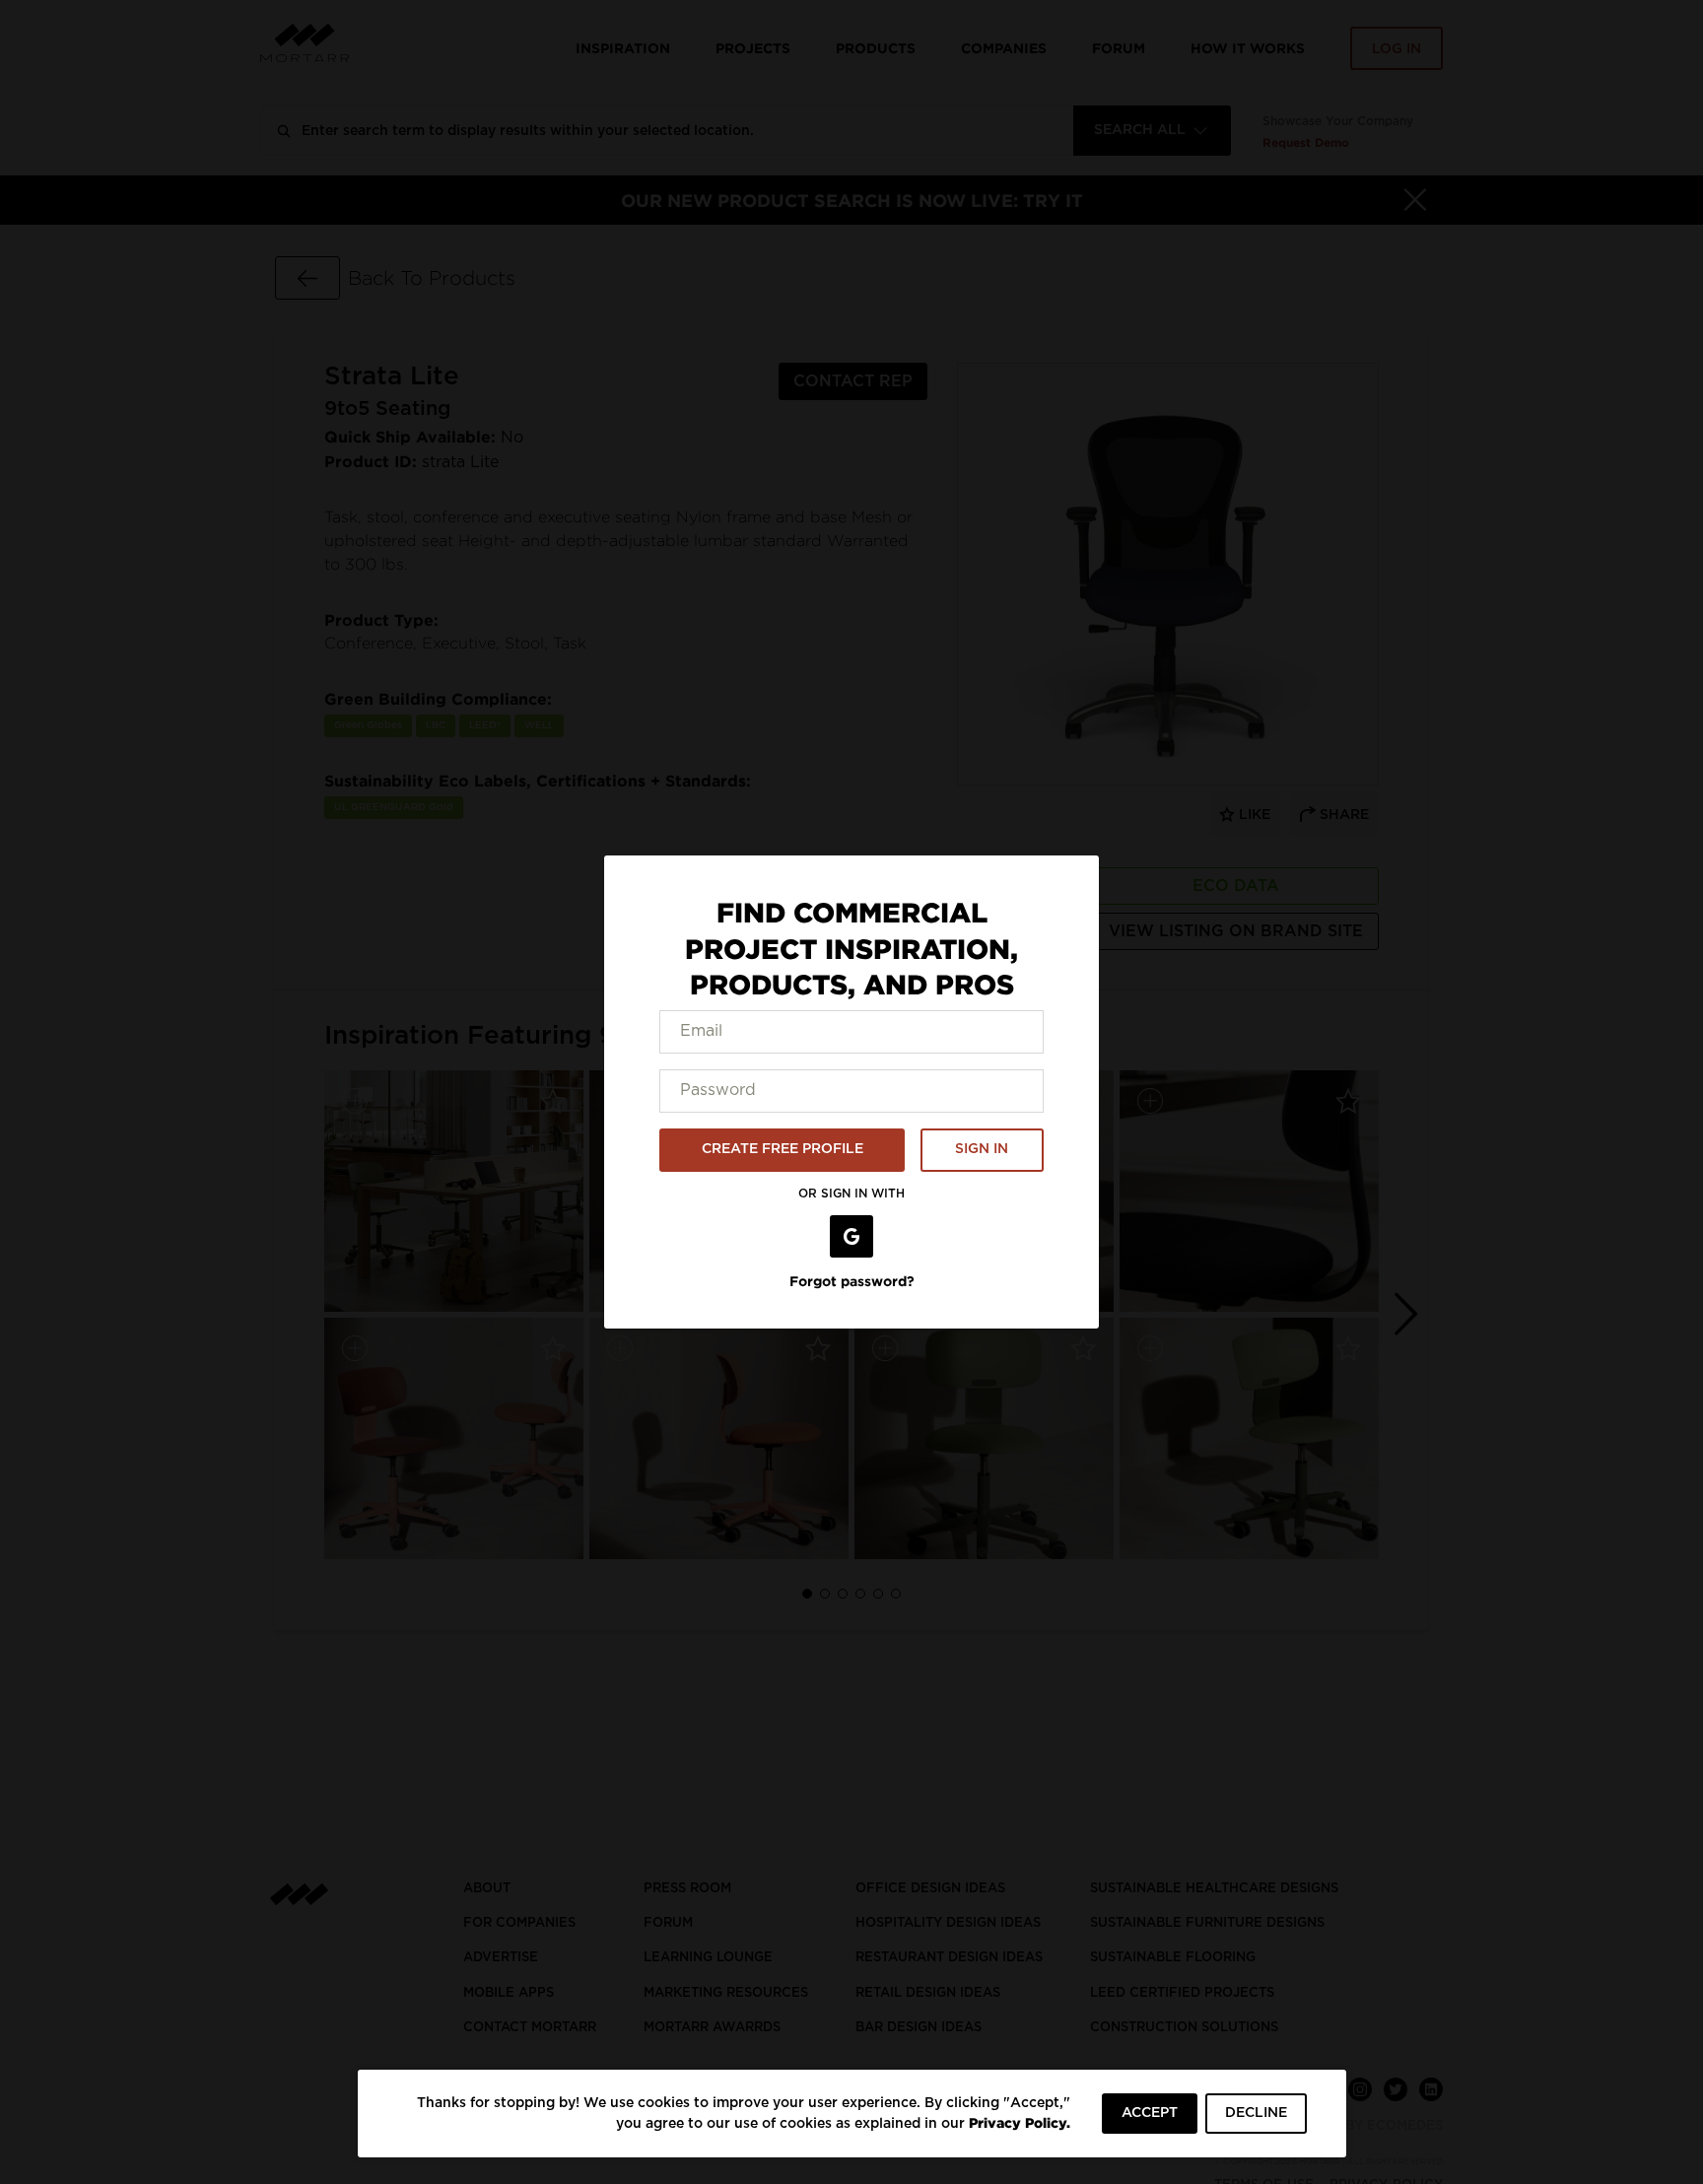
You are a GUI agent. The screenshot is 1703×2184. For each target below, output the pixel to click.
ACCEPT (1150, 2113)
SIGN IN (982, 1149)
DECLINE (1256, 2113)
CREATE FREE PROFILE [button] (783, 1149)
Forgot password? (852, 1281)
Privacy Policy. (1020, 2122)
